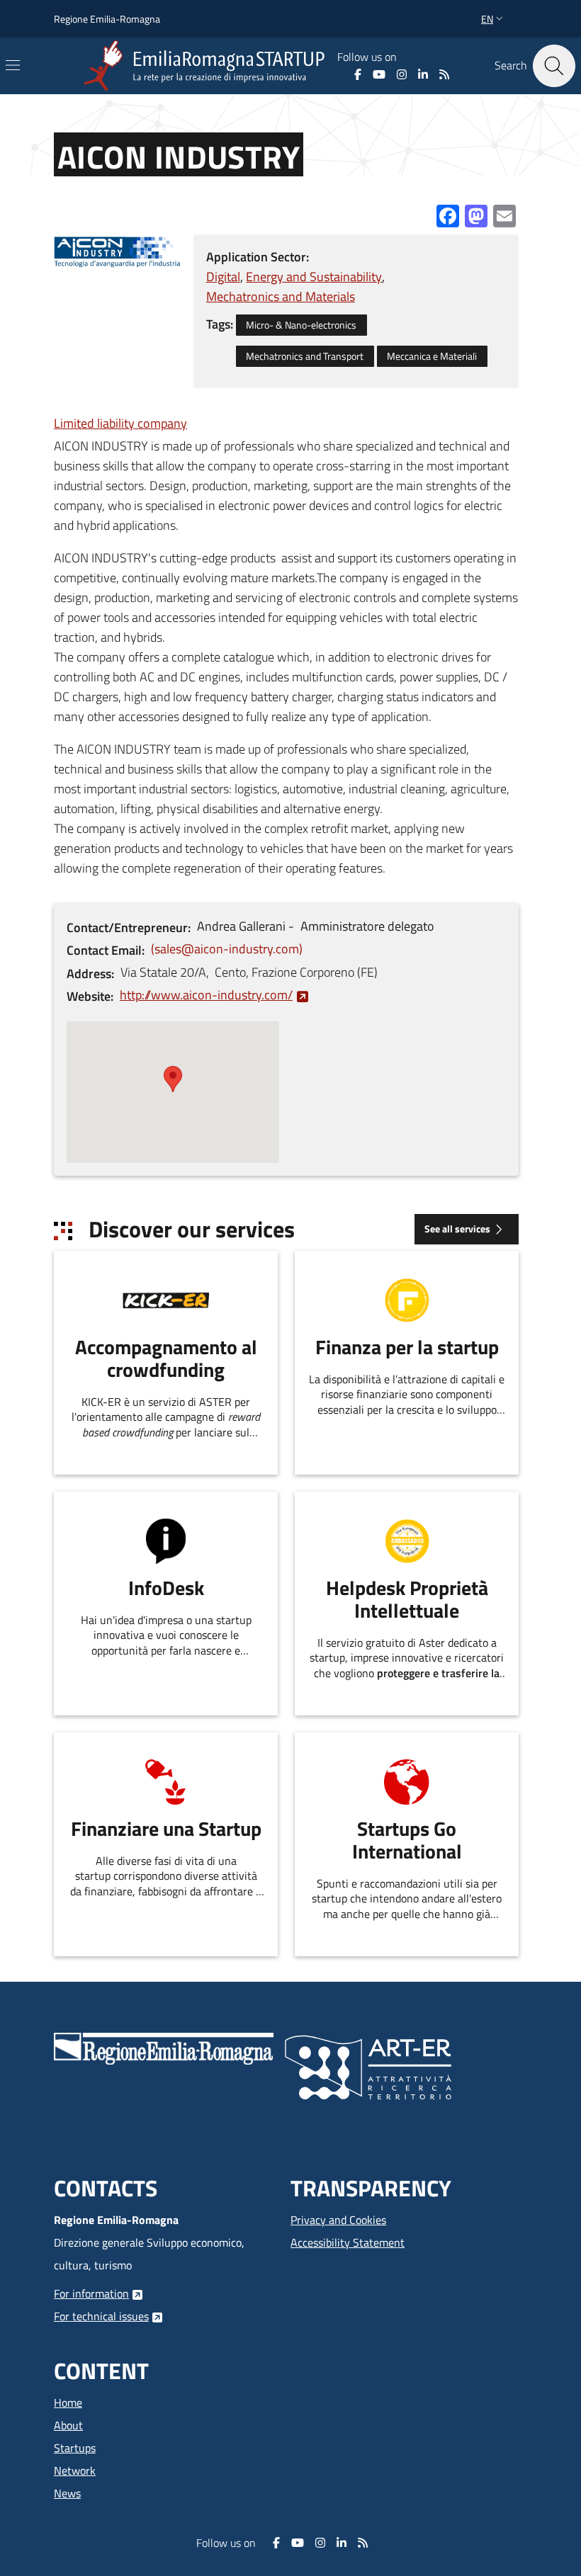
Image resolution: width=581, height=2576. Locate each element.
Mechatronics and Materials (281, 296)
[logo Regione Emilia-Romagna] (164, 2047)
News (67, 2493)
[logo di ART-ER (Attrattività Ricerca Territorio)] (368, 2066)
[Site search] (554, 66)
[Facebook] (358, 74)
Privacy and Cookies (338, 2220)
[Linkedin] (423, 74)
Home (68, 2402)
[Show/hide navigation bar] (13, 65)
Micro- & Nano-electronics (301, 325)
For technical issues (101, 2316)
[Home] (207, 66)
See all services (457, 1229)
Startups (75, 2448)
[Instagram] (402, 74)
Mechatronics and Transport (305, 356)
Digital (223, 277)
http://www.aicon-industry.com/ (206, 995)
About (68, 2425)
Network (75, 2470)
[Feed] (444, 74)
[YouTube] (379, 74)
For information (91, 2293)
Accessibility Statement (348, 2242)
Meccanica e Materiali (432, 356)
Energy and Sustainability (314, 277)
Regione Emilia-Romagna (107, 19)
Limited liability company (120, 423)
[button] (493, 19)
